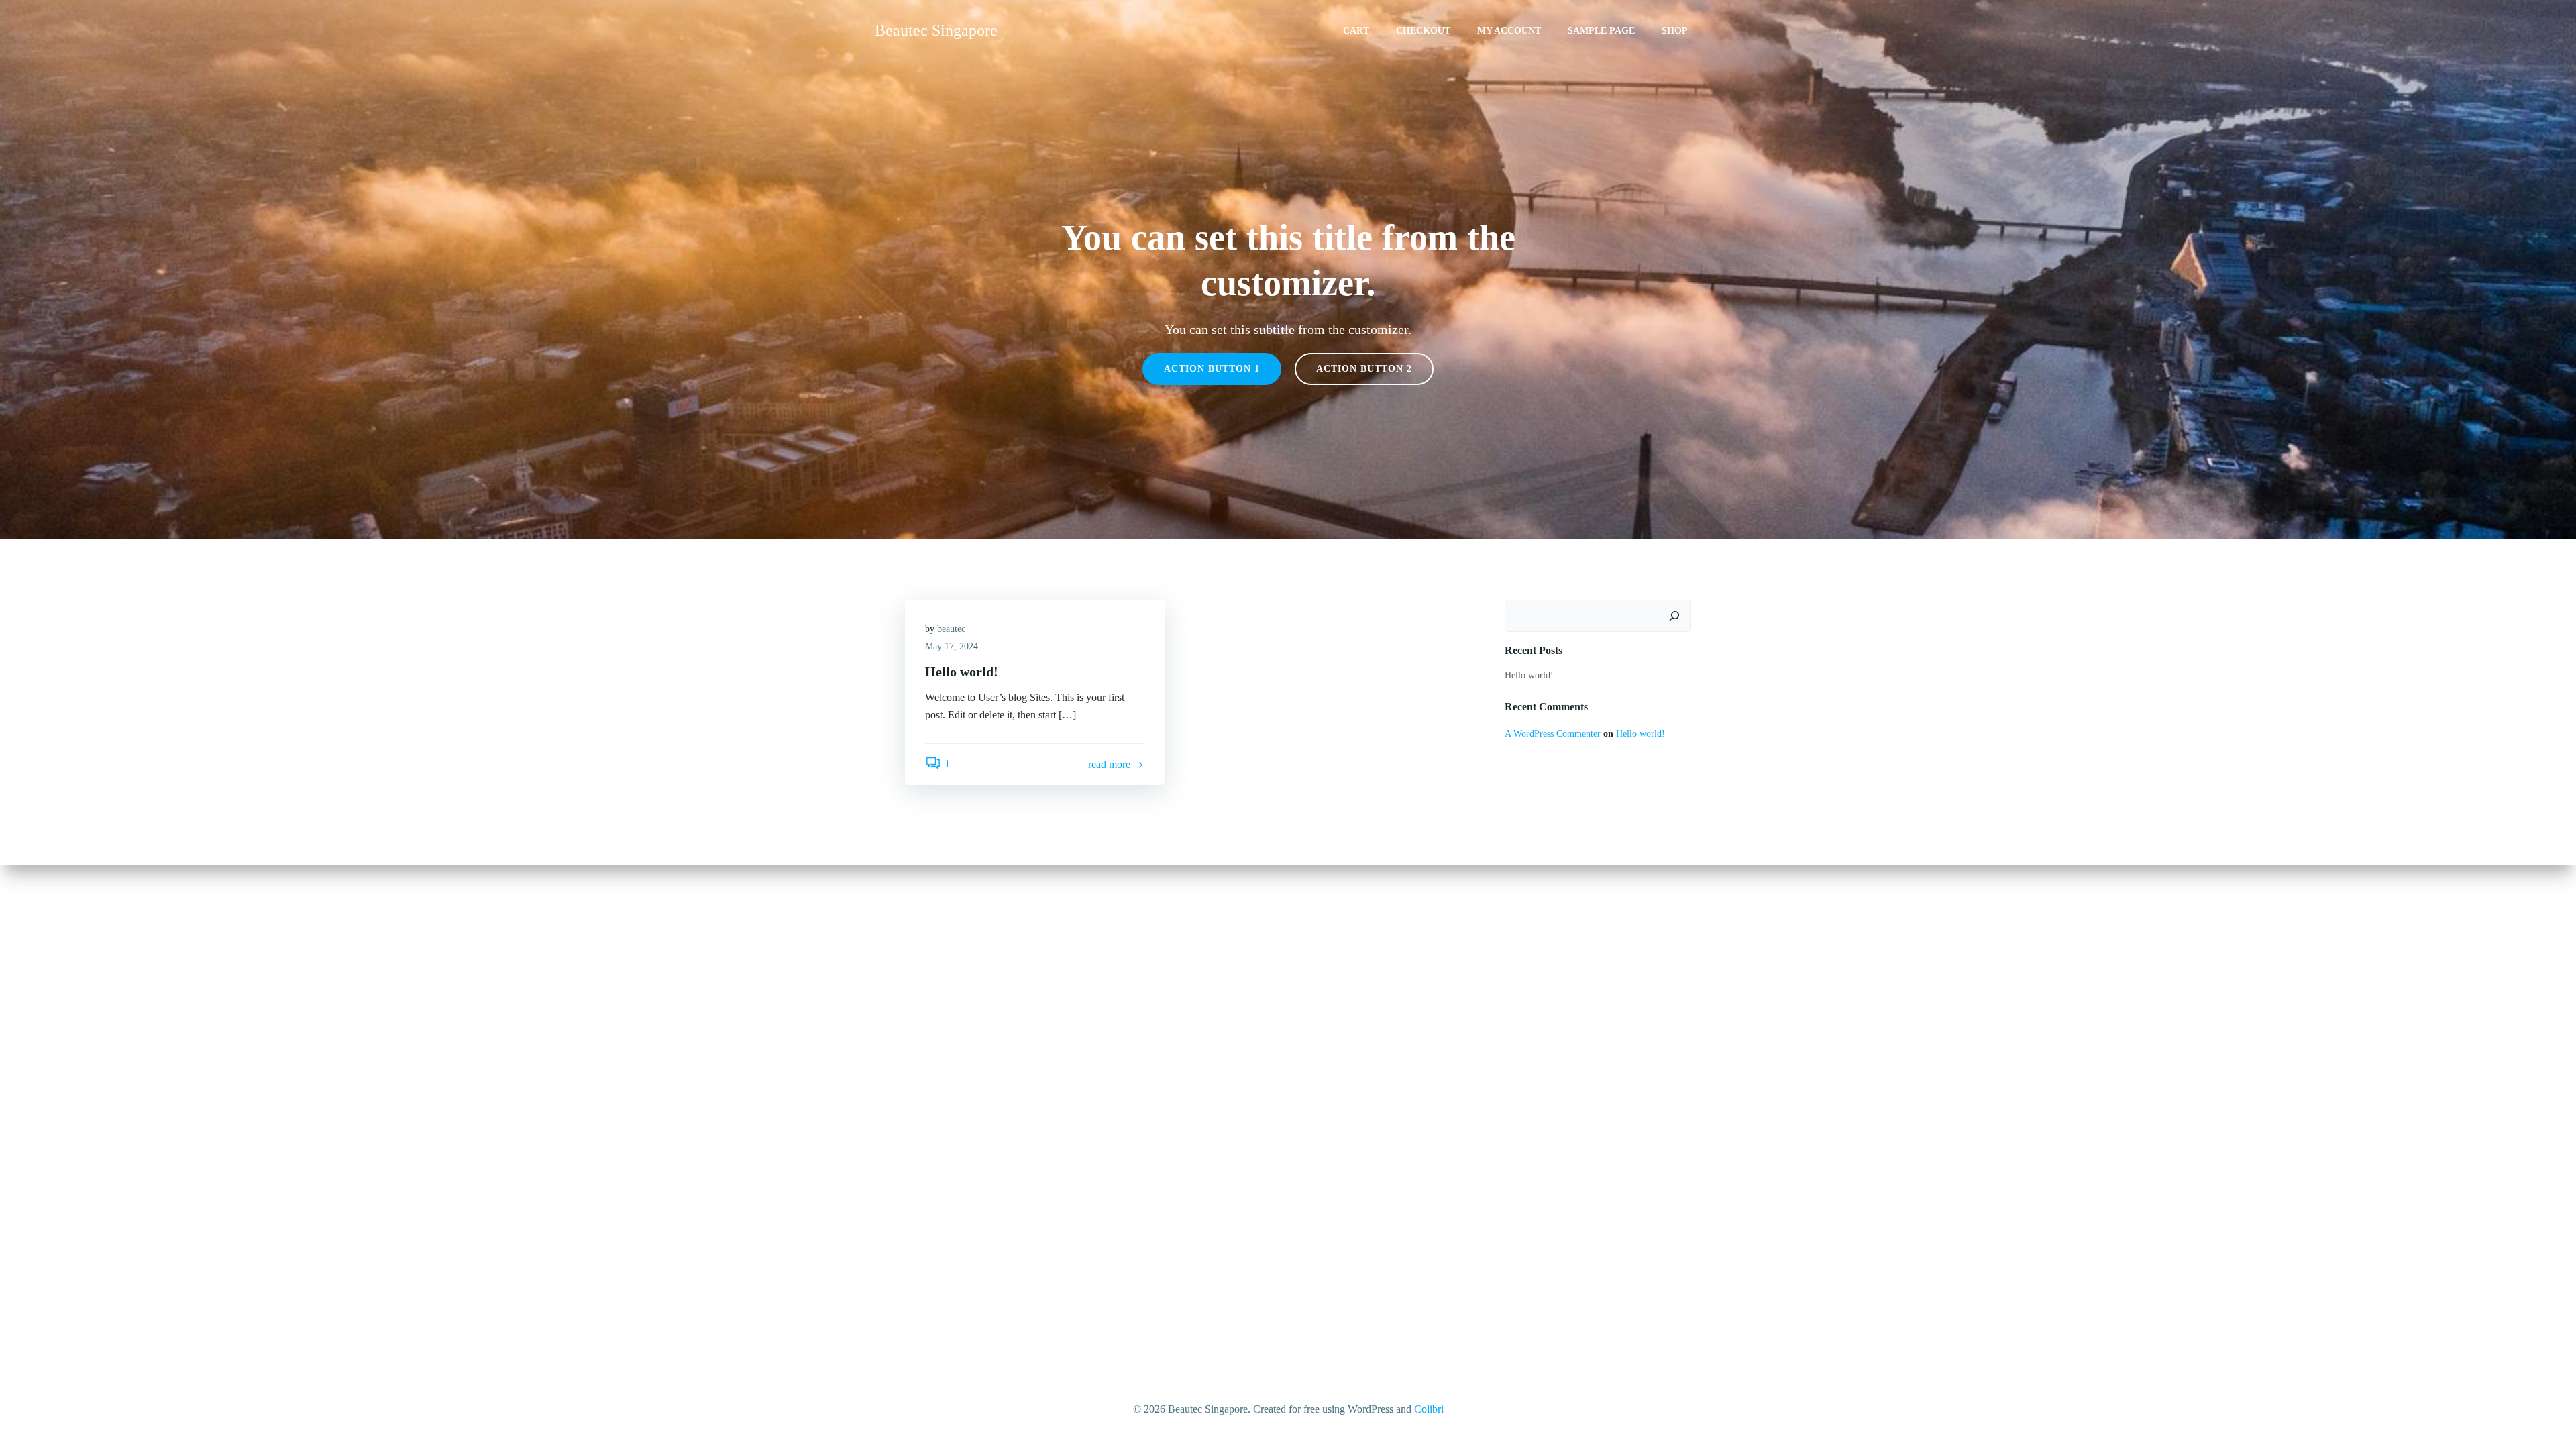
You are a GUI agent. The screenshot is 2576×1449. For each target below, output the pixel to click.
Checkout (1423, 31)
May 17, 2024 (952, 646)
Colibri (1429, 1409)
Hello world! (1529, 675)
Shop (1675, 31)
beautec (951, 629)
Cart (1356, 31)
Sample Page (1601, 31)
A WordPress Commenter (1553, 734)
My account (1509, 31)
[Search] (1674, 616)
